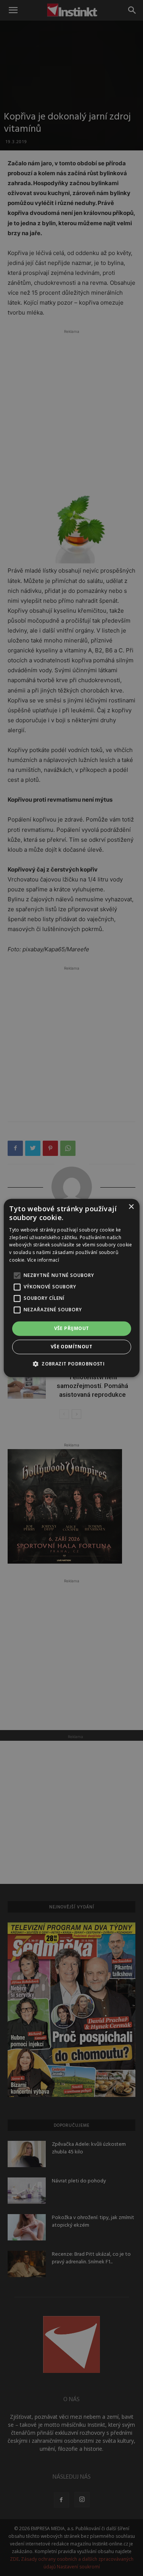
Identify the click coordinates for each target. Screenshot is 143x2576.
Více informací (43, 1260)
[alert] (71, 1288)
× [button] (131, 1207)
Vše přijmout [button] (72, 1328)
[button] (71, 1364)
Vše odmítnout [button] (71, 1347)
